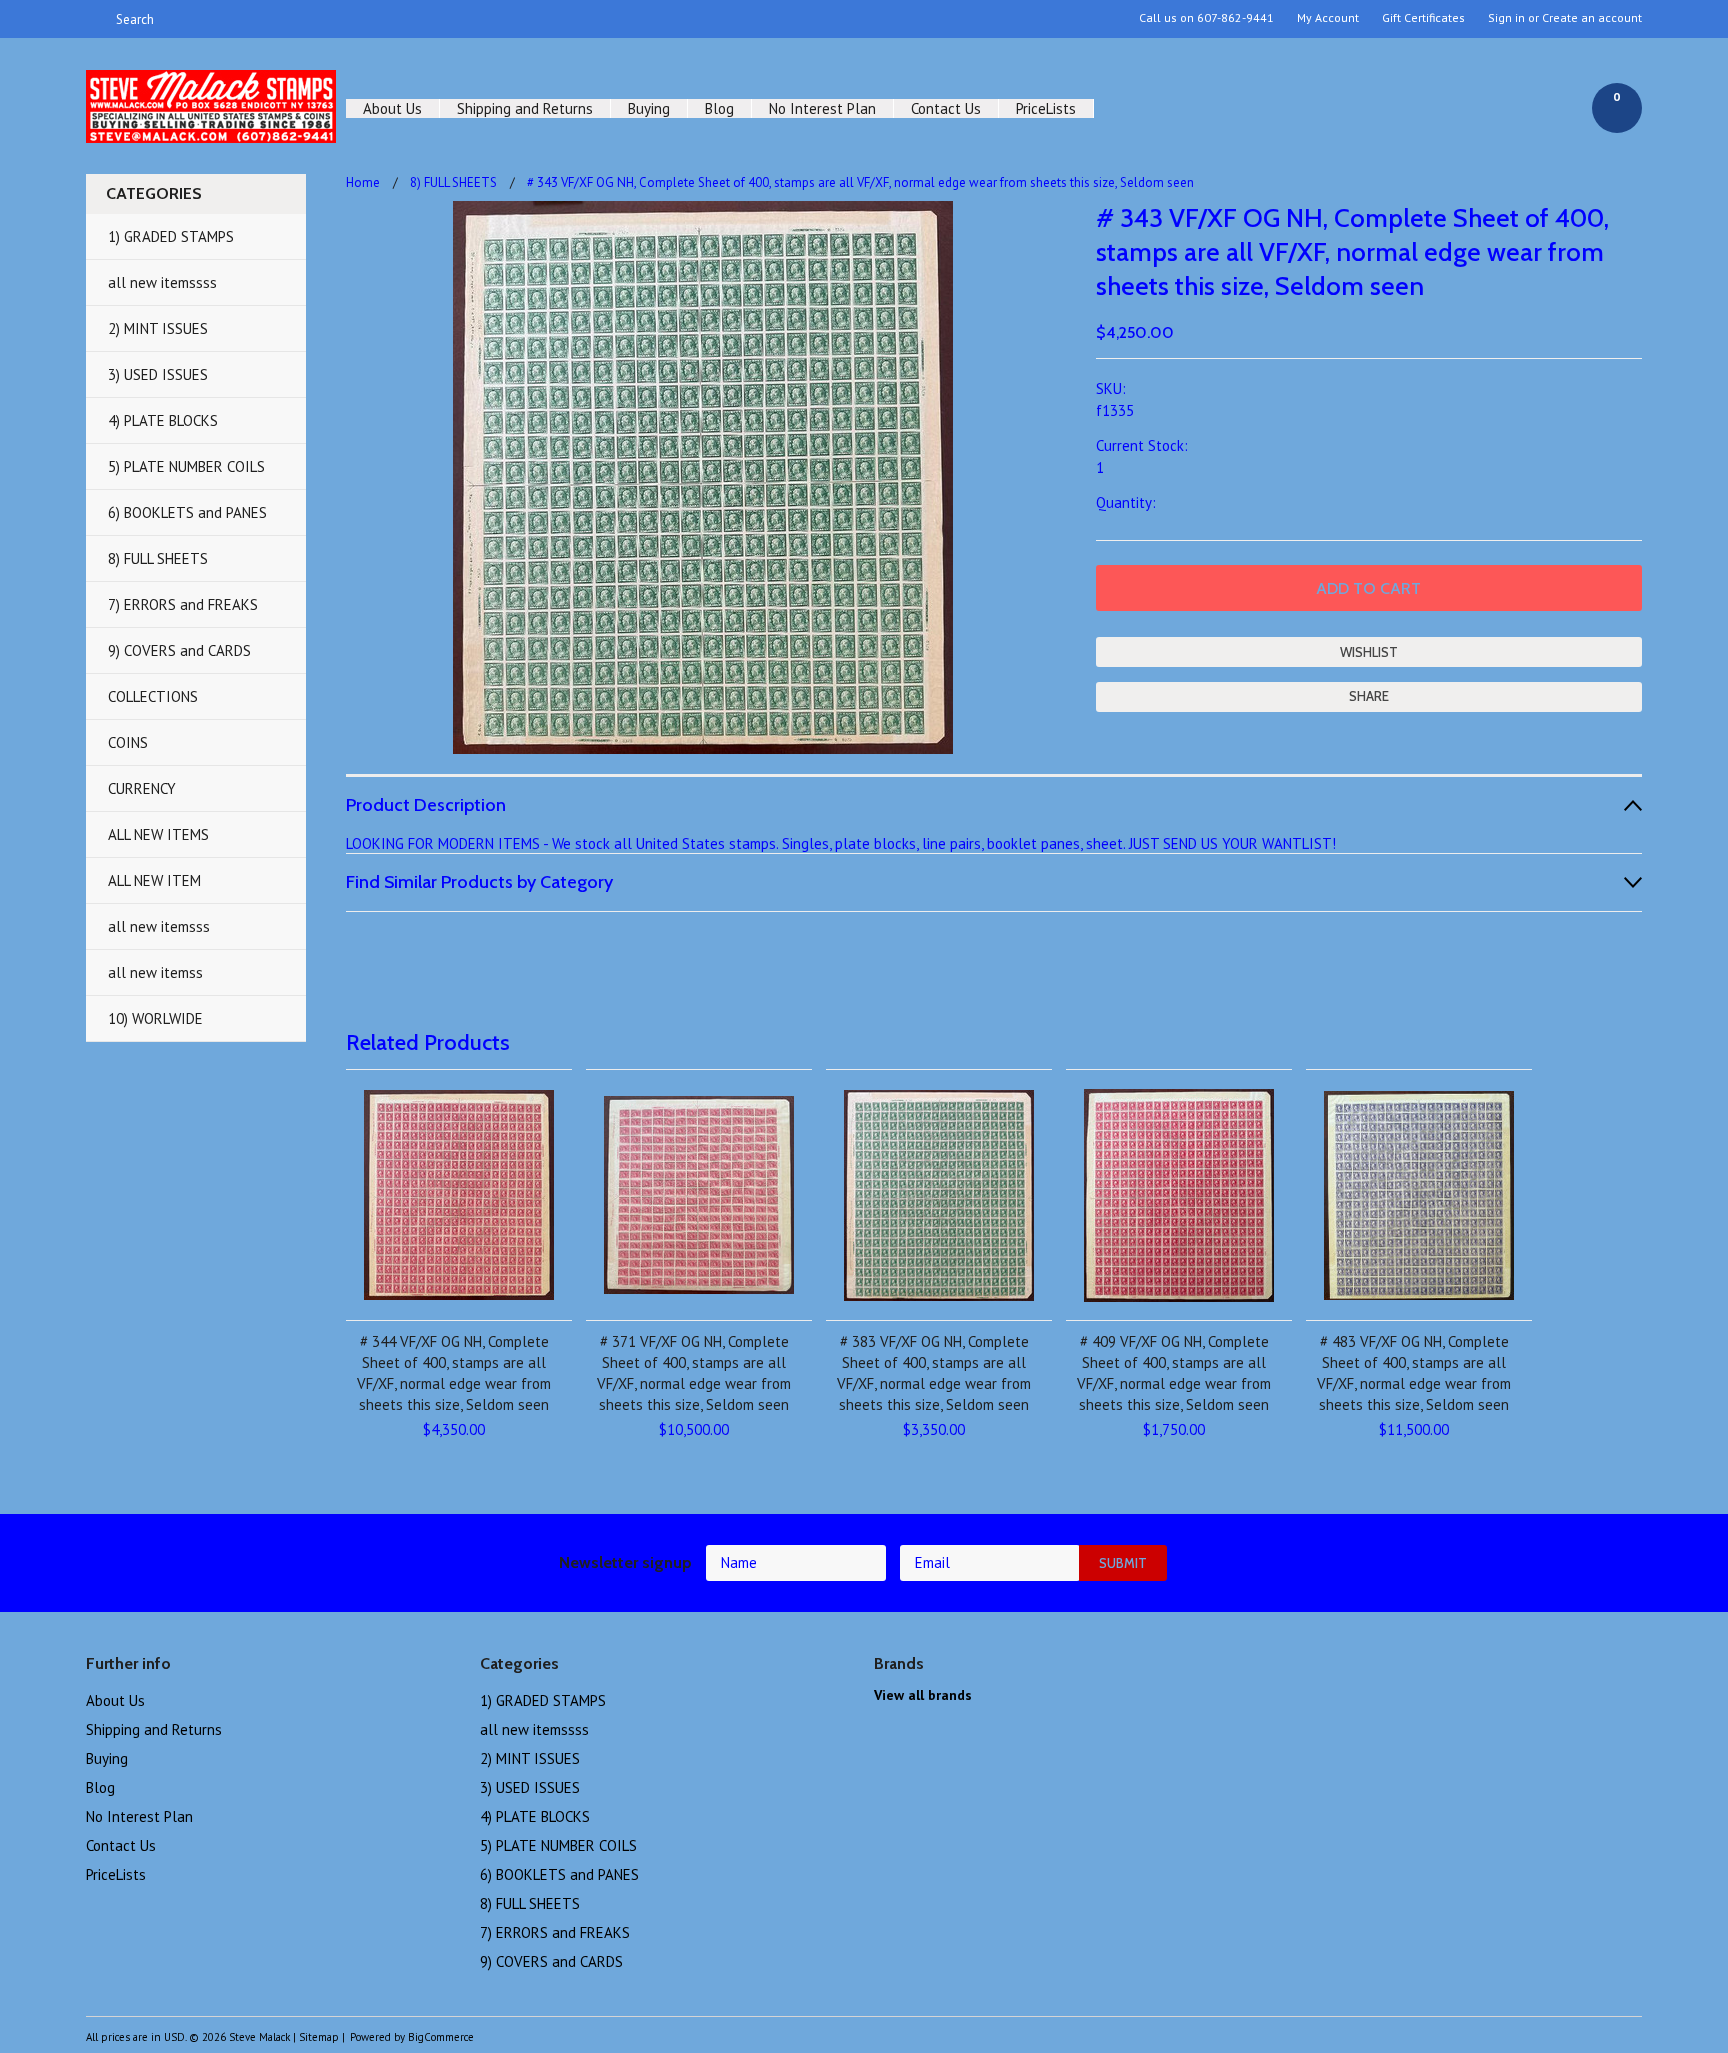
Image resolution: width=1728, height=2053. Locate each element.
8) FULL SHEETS (158, 558)
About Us (392, 108)
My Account (1328, 18)
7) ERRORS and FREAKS (183, 604)
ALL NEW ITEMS (158, 834)
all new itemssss (162, 282)
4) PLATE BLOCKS (163, 420)
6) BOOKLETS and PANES (187, 512)
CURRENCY (142, 788)
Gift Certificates (1423, 18)
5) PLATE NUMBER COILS (186, 466)
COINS (128, 742)
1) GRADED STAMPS (171, 236)
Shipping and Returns (525, 108)
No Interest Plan (822, 108)
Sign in (1506, 18)
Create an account (1592, 18)
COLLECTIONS (153, 696)
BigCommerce (441, 2037)
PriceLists (1046, 108)
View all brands (923, 1695)
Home (363, 182)
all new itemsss (159, 926)
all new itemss (155, 972)
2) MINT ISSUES (158, 328)
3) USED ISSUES (158, 374)
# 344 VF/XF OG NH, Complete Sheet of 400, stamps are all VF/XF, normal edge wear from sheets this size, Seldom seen (454, 1373)
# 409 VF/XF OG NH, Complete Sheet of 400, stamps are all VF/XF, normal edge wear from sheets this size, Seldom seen (1174, 1373)
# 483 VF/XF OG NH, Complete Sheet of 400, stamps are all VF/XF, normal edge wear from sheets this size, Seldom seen (1414, 1373)
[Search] (94, 19)
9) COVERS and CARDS (179, 650)
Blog (719, 108)
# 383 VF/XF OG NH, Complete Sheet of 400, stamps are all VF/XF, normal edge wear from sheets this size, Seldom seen (934, 1373)
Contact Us (946, 108)
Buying (649, 108)
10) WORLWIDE (155, 1018)
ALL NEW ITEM (154, 880)
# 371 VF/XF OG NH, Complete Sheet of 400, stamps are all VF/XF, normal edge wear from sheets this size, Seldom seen (694, 1373)
